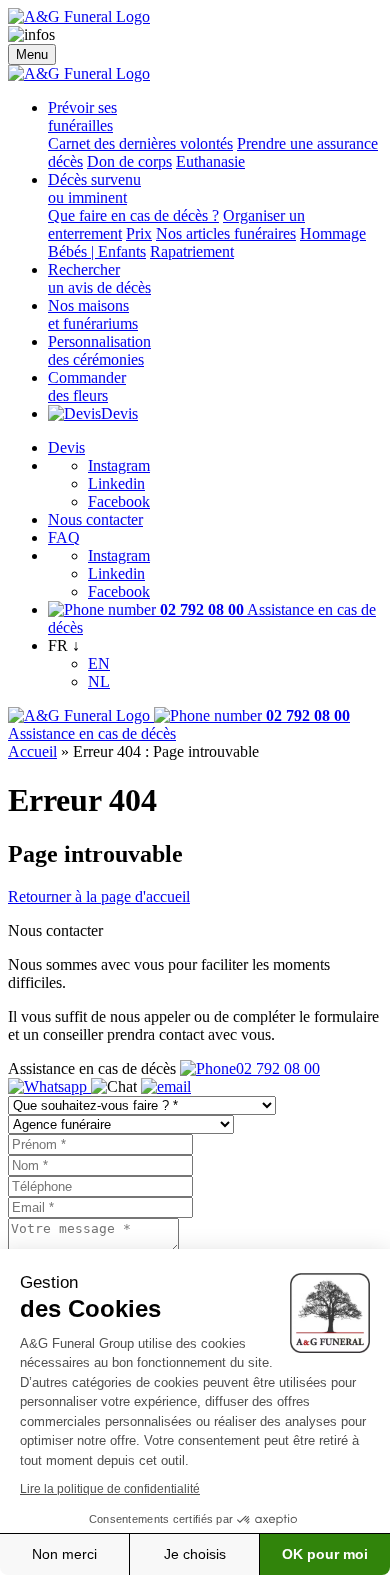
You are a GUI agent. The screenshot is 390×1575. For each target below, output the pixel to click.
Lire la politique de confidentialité (110, 1489)
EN (99, 663)
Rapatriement (192, 251)
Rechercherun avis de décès (99, 278)
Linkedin (116, 483)
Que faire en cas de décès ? (133, 215)
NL (99, 681)
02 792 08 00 (278, 1068)
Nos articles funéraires (226, 233)
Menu (32, 54)
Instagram (119, 465)
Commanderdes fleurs (87, 386)
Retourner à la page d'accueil (99, 896)
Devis (119, 413)
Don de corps (129, 161)
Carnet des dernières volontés (140, 143)
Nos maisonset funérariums (93, 314)
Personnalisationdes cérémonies (99, 350)
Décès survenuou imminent (94, 188)
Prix (139, 233)
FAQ (64, 537)
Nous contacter (95, 519)
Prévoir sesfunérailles (82, 116)
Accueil (32, 751)
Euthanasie (210, 161)
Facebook (119, 501)
